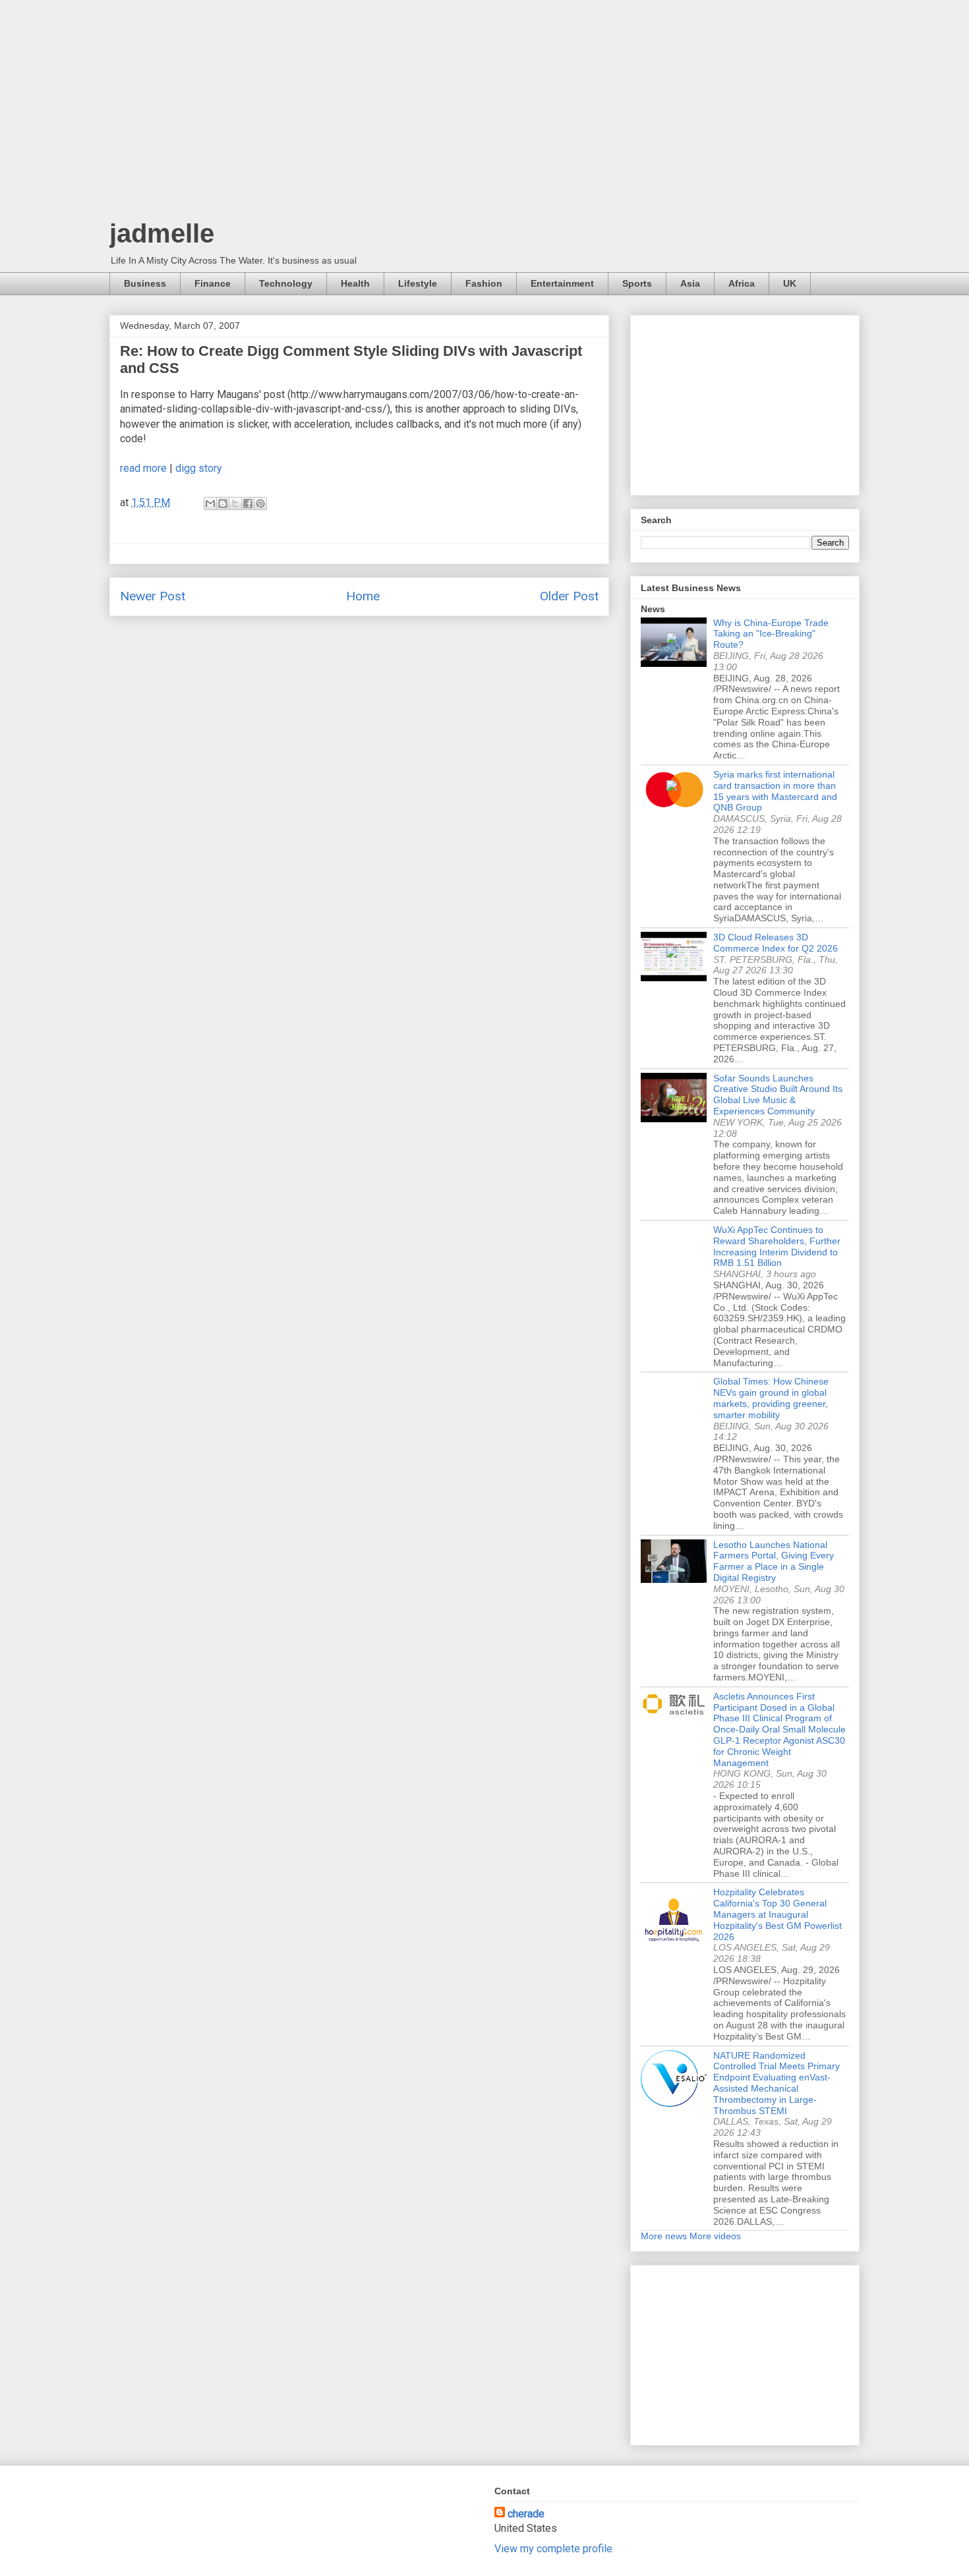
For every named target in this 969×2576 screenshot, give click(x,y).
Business (145, 283)
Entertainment (562, 283)
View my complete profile (553, 2549)
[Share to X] (235, 503)
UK (790, 283)
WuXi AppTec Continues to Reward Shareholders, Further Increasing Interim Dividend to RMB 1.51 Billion (777, 1246)
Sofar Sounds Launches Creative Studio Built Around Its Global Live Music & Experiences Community (778, 1095)
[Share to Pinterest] (260, 503)
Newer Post (153, 596)
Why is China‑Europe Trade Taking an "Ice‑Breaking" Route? (771, 634)
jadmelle (162, 233)
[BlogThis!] (223, 503)
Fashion (484, 283)
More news (664, 2236)
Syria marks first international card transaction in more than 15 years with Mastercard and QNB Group (775, 791)
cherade (526, 2514)
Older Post (569, 596)
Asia (690, 283)
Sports (637, 283)
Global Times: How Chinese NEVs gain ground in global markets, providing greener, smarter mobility (771, 1398)
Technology (286, 283)
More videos (715, 2236)
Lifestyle (418, 283)
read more (143, 468)
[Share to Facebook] (248, 503)
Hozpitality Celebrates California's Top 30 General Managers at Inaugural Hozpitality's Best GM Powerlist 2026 (778, 1914)
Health (355, 283)
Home (363, 596)
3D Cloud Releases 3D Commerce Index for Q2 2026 (776, 943)
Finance (213, 283)
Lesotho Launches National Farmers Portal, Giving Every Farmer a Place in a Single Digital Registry (774, 1561)
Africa (742, 283)
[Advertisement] (484, 112)
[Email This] (210, 503)
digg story (199, 468)
